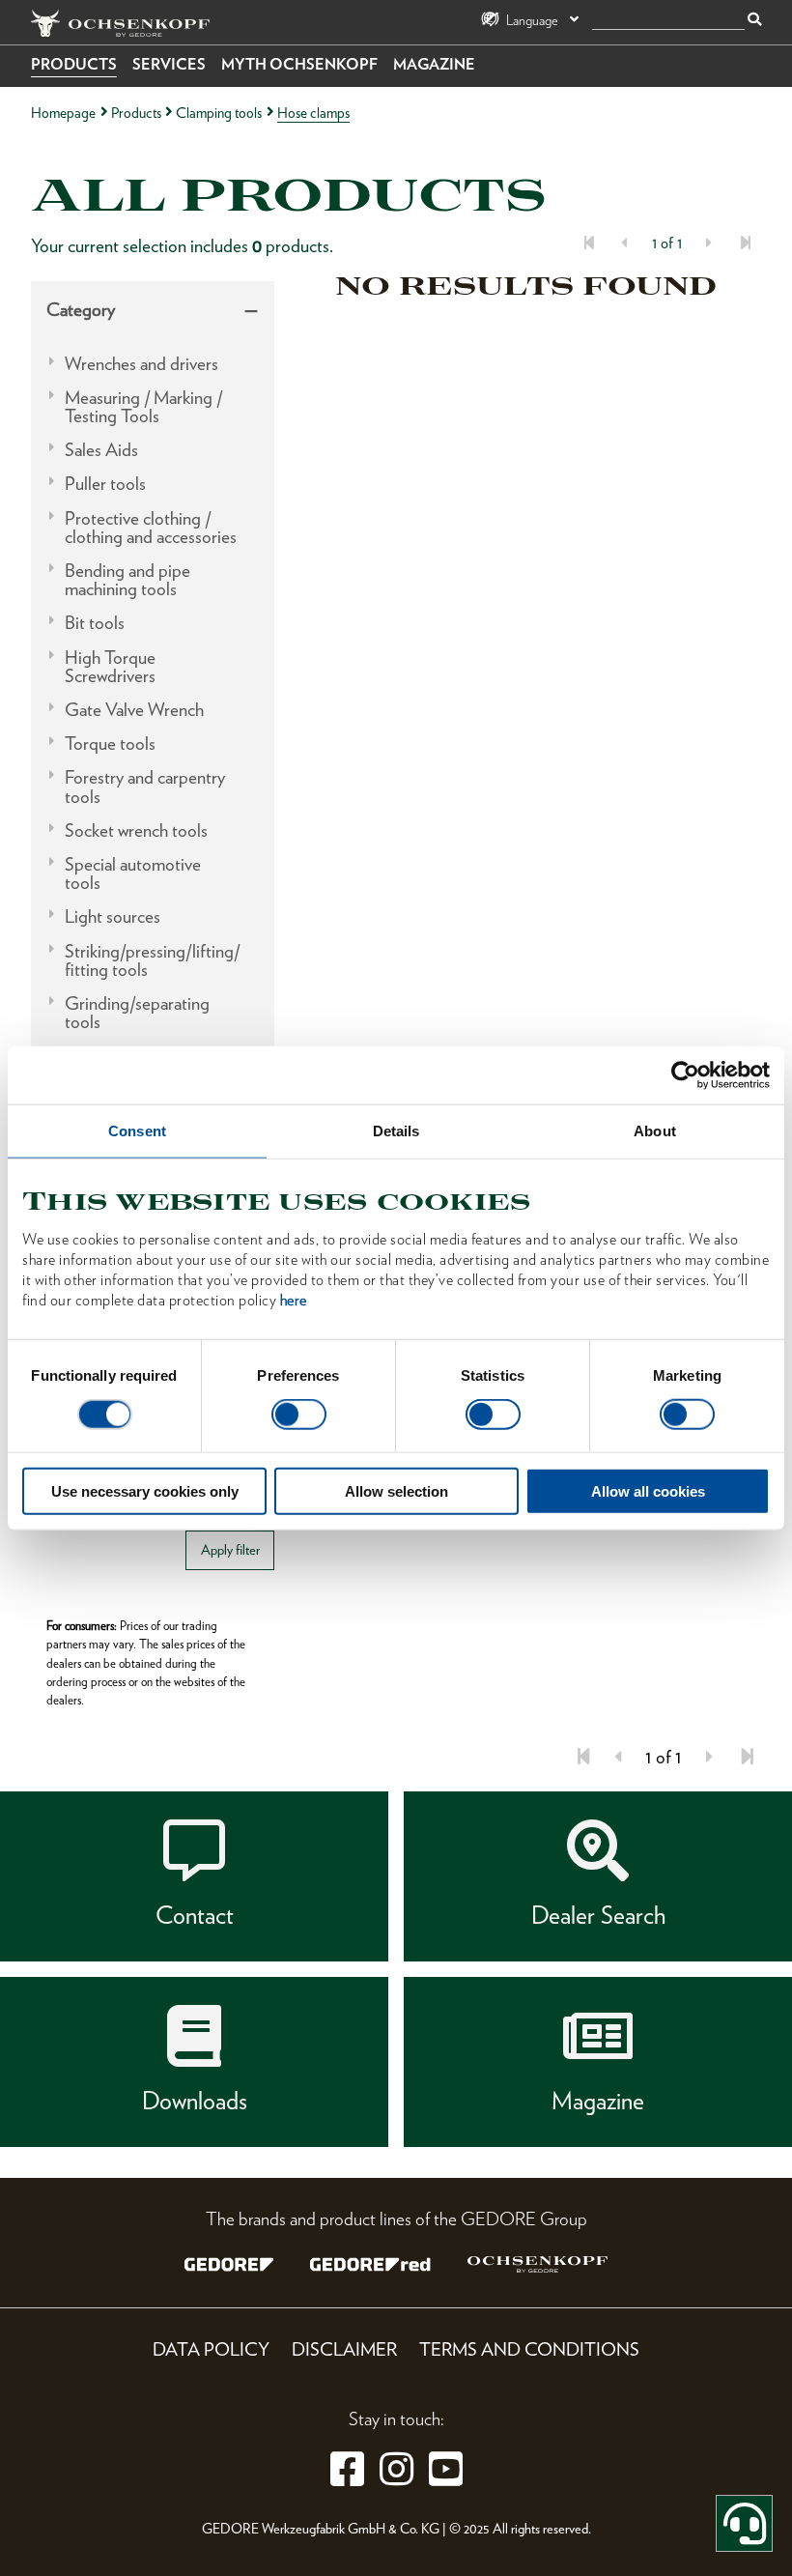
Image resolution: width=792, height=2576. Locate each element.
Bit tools (95, 623)
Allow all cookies (648, 1490)
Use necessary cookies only (145, 1490)
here (294, 1299)
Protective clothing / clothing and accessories (151, 528)
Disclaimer (344, 2349)
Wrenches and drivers (141, 364)
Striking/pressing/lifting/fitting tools (152, 960)
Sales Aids (101, 450)
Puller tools (105, 484)
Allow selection (396, 1490)
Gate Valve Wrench (134, 710)
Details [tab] (396, 1131)
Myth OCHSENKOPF (299, 64)
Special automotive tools (133, 873)
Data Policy (211, 2349)
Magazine (434, 64)
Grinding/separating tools (137, 1013)
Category (81, 310)
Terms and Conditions (529, 2349)
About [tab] (655, 1131)
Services (169, 64)
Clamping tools (219, 113)
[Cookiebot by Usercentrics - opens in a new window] (685, 1075)
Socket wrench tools (136, 830)
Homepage (63, 113)
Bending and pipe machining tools (127, 580)
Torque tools (110, 744)
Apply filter (230, 1549)
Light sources (113, 916)
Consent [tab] (137, 1131)
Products (74, 64)
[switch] (299, 1415)
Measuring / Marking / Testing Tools (143, 407)
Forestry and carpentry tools (145, 787)
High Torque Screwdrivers (110, 667)
